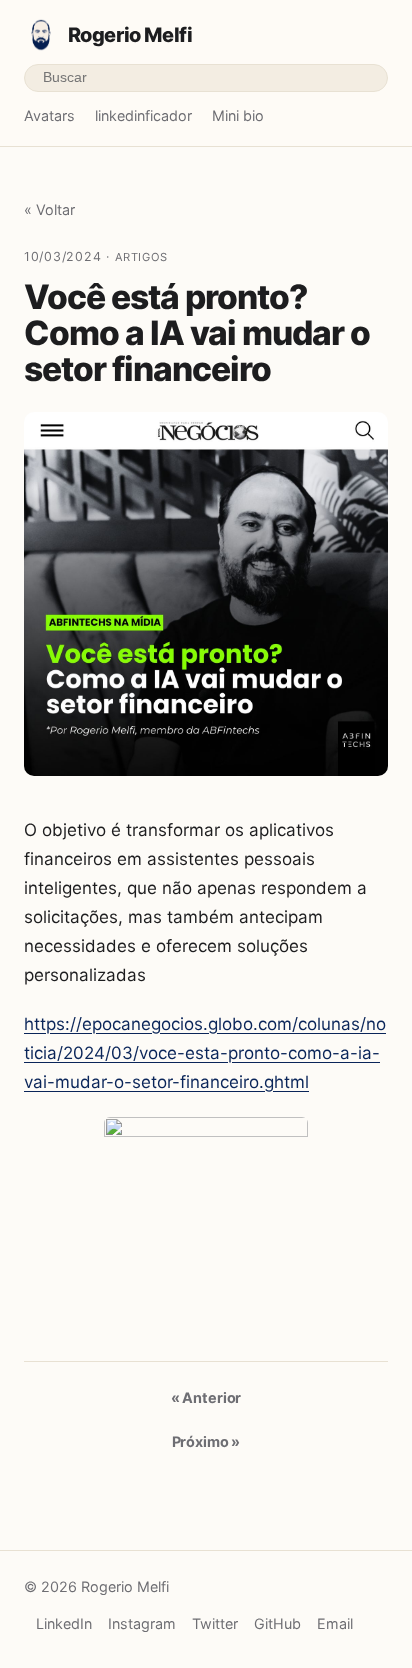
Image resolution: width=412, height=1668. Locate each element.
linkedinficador (143, 115)
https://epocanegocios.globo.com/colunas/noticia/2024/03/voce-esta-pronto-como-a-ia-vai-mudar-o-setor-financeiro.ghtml (205, 1053)
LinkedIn (64, 1623)
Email (335, 1623)
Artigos (141, 257)
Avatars (49, 115)
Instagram (142, 1623)
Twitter (215, 1623)
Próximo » (206, 1441)
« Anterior (206, 1397)
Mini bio (238, 115)
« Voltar (49, 209)
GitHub (277, 1623)
